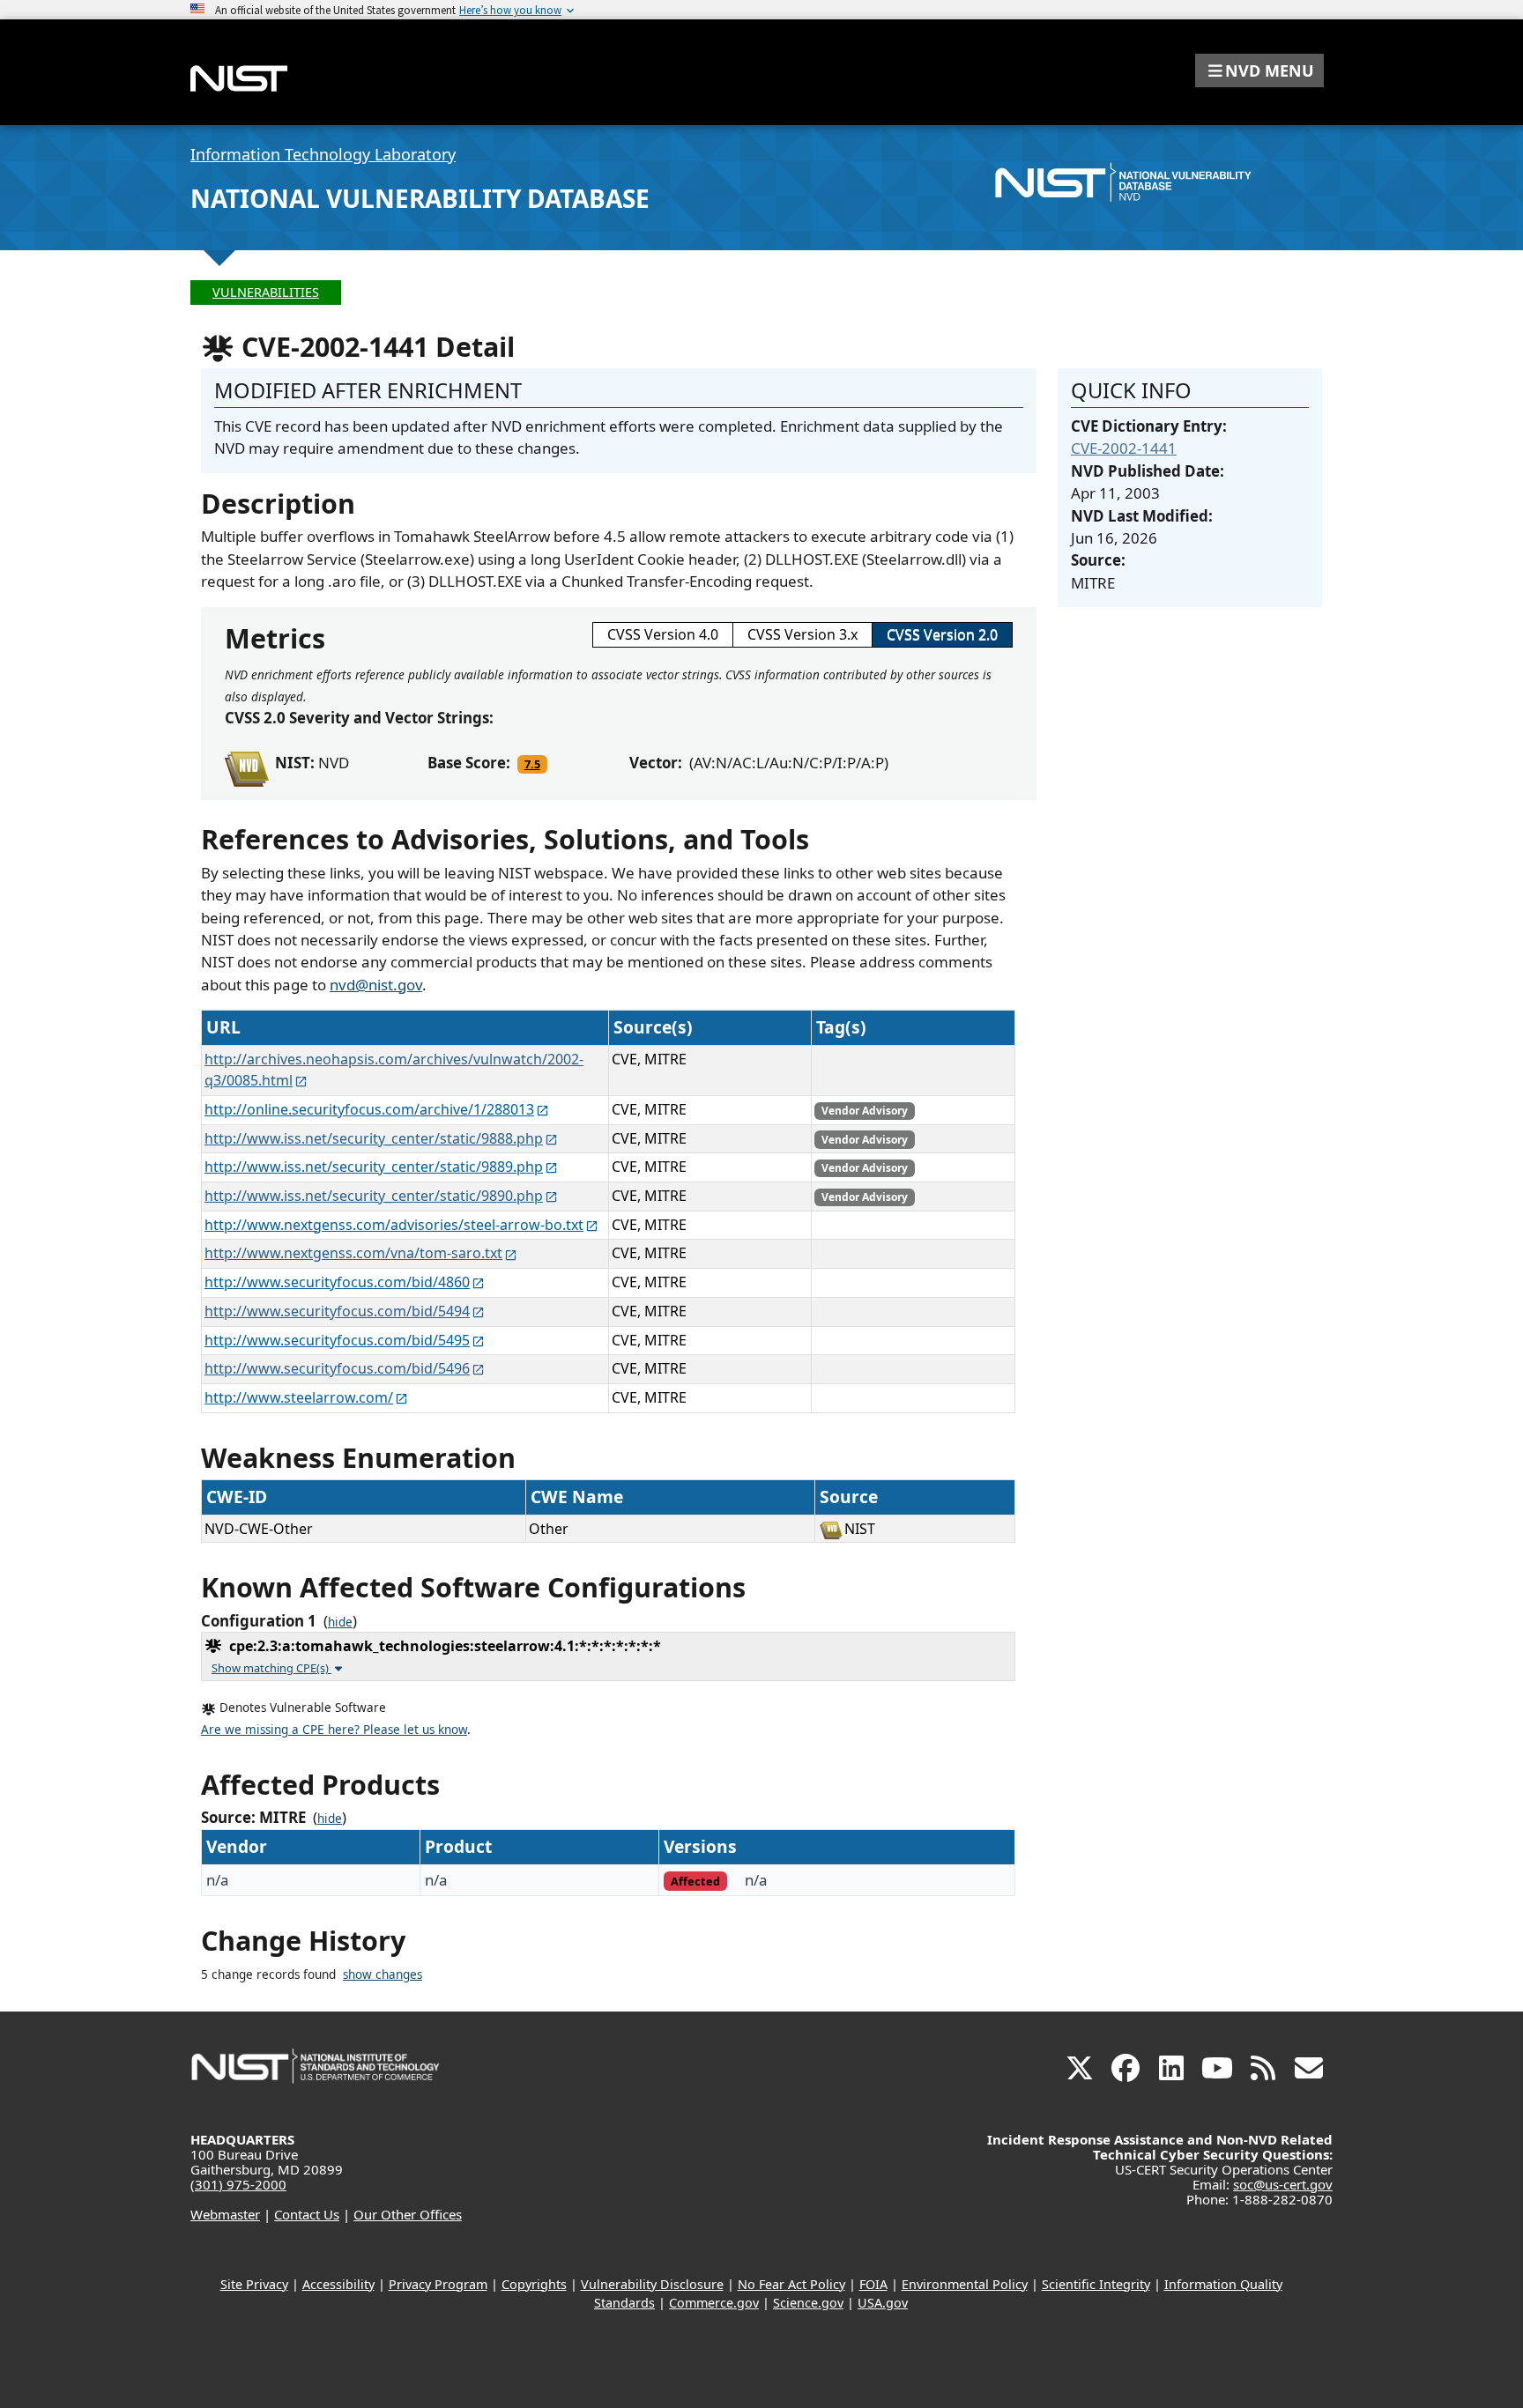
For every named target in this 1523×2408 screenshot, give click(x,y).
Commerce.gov (714, 2303)
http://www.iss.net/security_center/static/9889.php (374, 1167)
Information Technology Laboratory (323, 154)
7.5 (532, 764)
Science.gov (808, 2303)
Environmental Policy (965, 2284)
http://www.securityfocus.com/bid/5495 (337, 1340)
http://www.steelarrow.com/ (299, 1397)
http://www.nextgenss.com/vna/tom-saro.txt (353, 1253)
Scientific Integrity (1096, 2284)
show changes (383, 1975)
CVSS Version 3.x (802, 634)
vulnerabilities (266, 292)
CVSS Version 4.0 (663, 634)
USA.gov (883, 2303)
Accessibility (338, 2284)
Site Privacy (254, 2284)
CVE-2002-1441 (1124, 448)
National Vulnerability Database (420, 198)
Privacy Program (438, 2284)
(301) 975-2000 (238, 2184)
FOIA (873, 2284)
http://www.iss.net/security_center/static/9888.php (374, 1138)
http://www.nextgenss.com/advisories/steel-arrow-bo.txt (394, 1225)
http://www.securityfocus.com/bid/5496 (337, 1368)
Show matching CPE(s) (271, 1668)
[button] (1259, 70)
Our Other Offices (408, 2214)
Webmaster (225, 2214)
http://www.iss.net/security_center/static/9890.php (374, 1196)
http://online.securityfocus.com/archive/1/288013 (369, 1109)
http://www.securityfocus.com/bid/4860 (337, 1282)
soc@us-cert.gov (1283, 2184)
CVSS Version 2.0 (942, 634)
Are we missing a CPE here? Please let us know (334, 1730)
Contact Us (307, 2214)
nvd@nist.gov (376, 985)
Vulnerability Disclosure (652, 2284)
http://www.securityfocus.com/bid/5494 (337, 1311)
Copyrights (534, 2284)
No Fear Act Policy (791, 2284)
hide (340, 1622)
